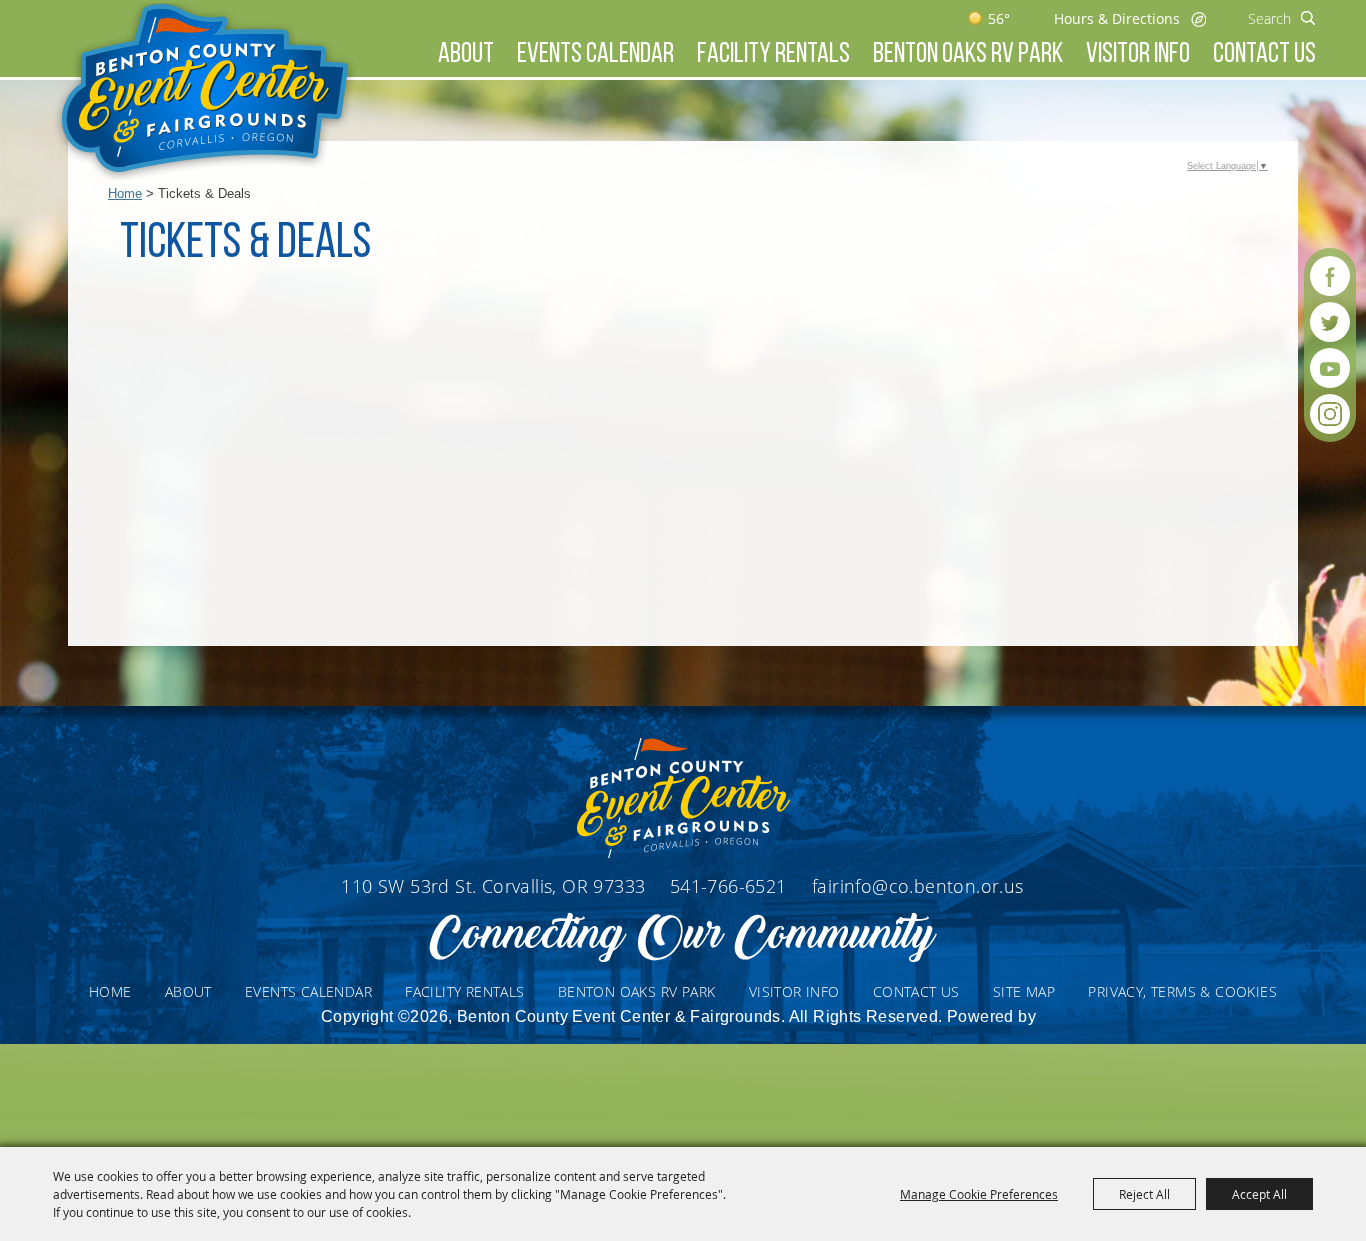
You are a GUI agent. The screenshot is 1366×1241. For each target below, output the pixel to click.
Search (1308, 18)
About (466, 55)
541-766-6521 (731, 886)
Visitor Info (1138, 55)
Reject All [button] (1144, 1194)
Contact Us (1264, 55)
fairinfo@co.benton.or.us (918, 886)
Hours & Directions (1117, 18)
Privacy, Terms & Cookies (1182, 991)
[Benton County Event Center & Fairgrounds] (204, 91)
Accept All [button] (1259, 1194)
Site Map (1024, 991)
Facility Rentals (773, 55)
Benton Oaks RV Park (968, 55)
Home (125, 193)
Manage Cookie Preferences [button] (979, 1194)
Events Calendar (595, 55)
